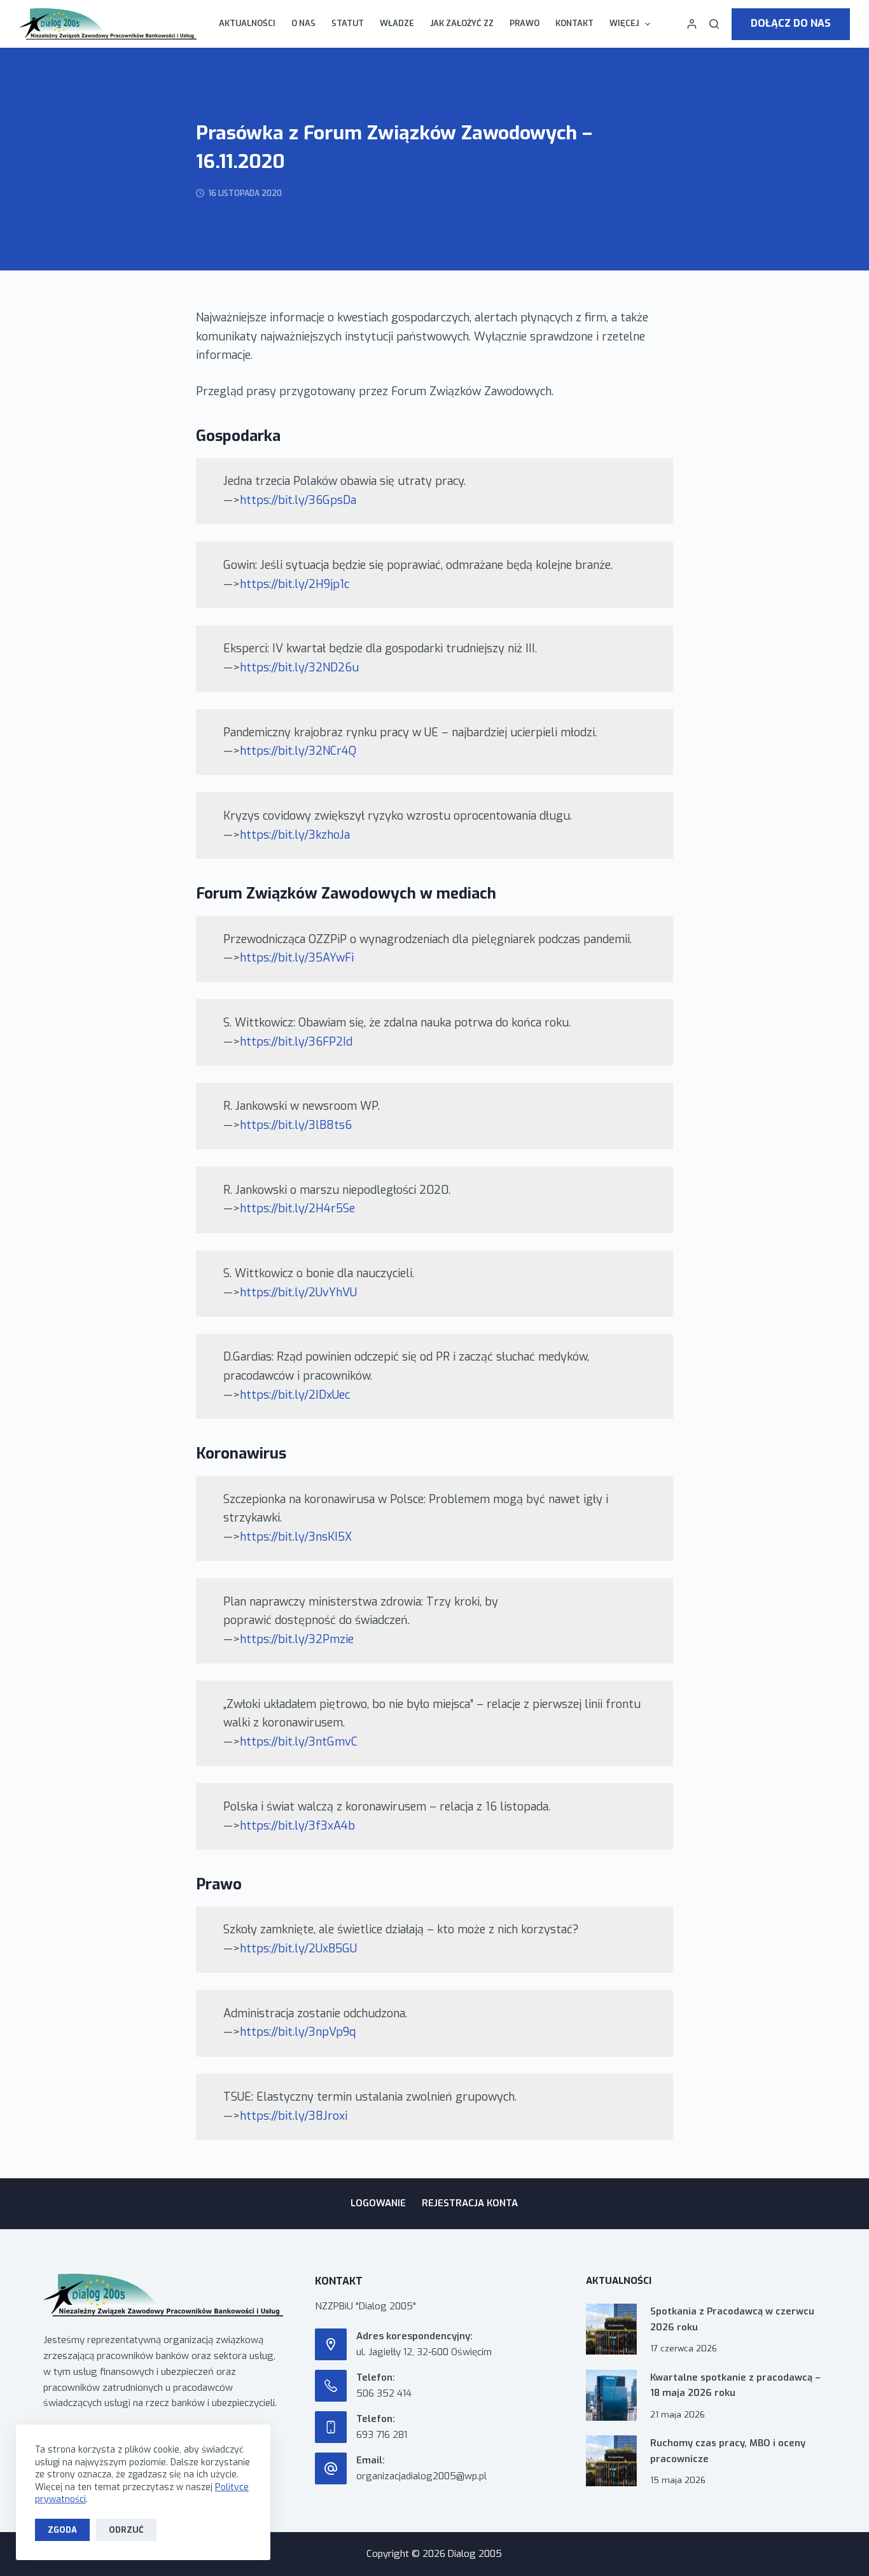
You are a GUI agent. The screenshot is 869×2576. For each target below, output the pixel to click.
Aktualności (247, 23)
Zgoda (62, 2530)
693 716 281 (382, 2435)
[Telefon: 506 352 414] (331, 2386)
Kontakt (574, 23)
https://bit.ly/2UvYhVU (298, 1292)
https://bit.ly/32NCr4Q (298, 751)
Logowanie (378, 2203)
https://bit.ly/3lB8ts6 (296, 1125)
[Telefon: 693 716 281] (331, 2427)
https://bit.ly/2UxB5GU (298, 1949)
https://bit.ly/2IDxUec (295, 1395)
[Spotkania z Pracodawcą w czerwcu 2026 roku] (611, 2329)
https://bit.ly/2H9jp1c (295, 584)
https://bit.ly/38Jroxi (294, 2116)
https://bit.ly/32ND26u (299, 668)
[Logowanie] (692, 24)
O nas (303, 23)
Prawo (525, 23)
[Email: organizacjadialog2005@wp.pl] (331, 2468)
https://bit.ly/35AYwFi (297, 958)
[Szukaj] (714, 24)
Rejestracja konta (470, 2203)
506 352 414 (384, 2393)
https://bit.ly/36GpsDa (298, 500)
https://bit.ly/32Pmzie (297, 1639)
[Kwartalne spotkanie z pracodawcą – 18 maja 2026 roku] (611, 2395)
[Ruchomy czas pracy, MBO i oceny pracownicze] (611, 2461)
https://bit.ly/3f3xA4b (297, 1826)
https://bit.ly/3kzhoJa (295, 835)
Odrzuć (126, 2530)
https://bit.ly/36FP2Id (296, 1042)
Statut (348, 23)
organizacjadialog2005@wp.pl (421, 2476)
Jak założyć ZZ (462, 23)
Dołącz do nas (791, 23)
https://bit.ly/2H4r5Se (297, 1208)
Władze (397, 23)
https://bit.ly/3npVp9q (298, 2032)
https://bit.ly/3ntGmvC (299, 1742)
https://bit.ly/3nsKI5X (296, 1537)
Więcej (624, 23)
